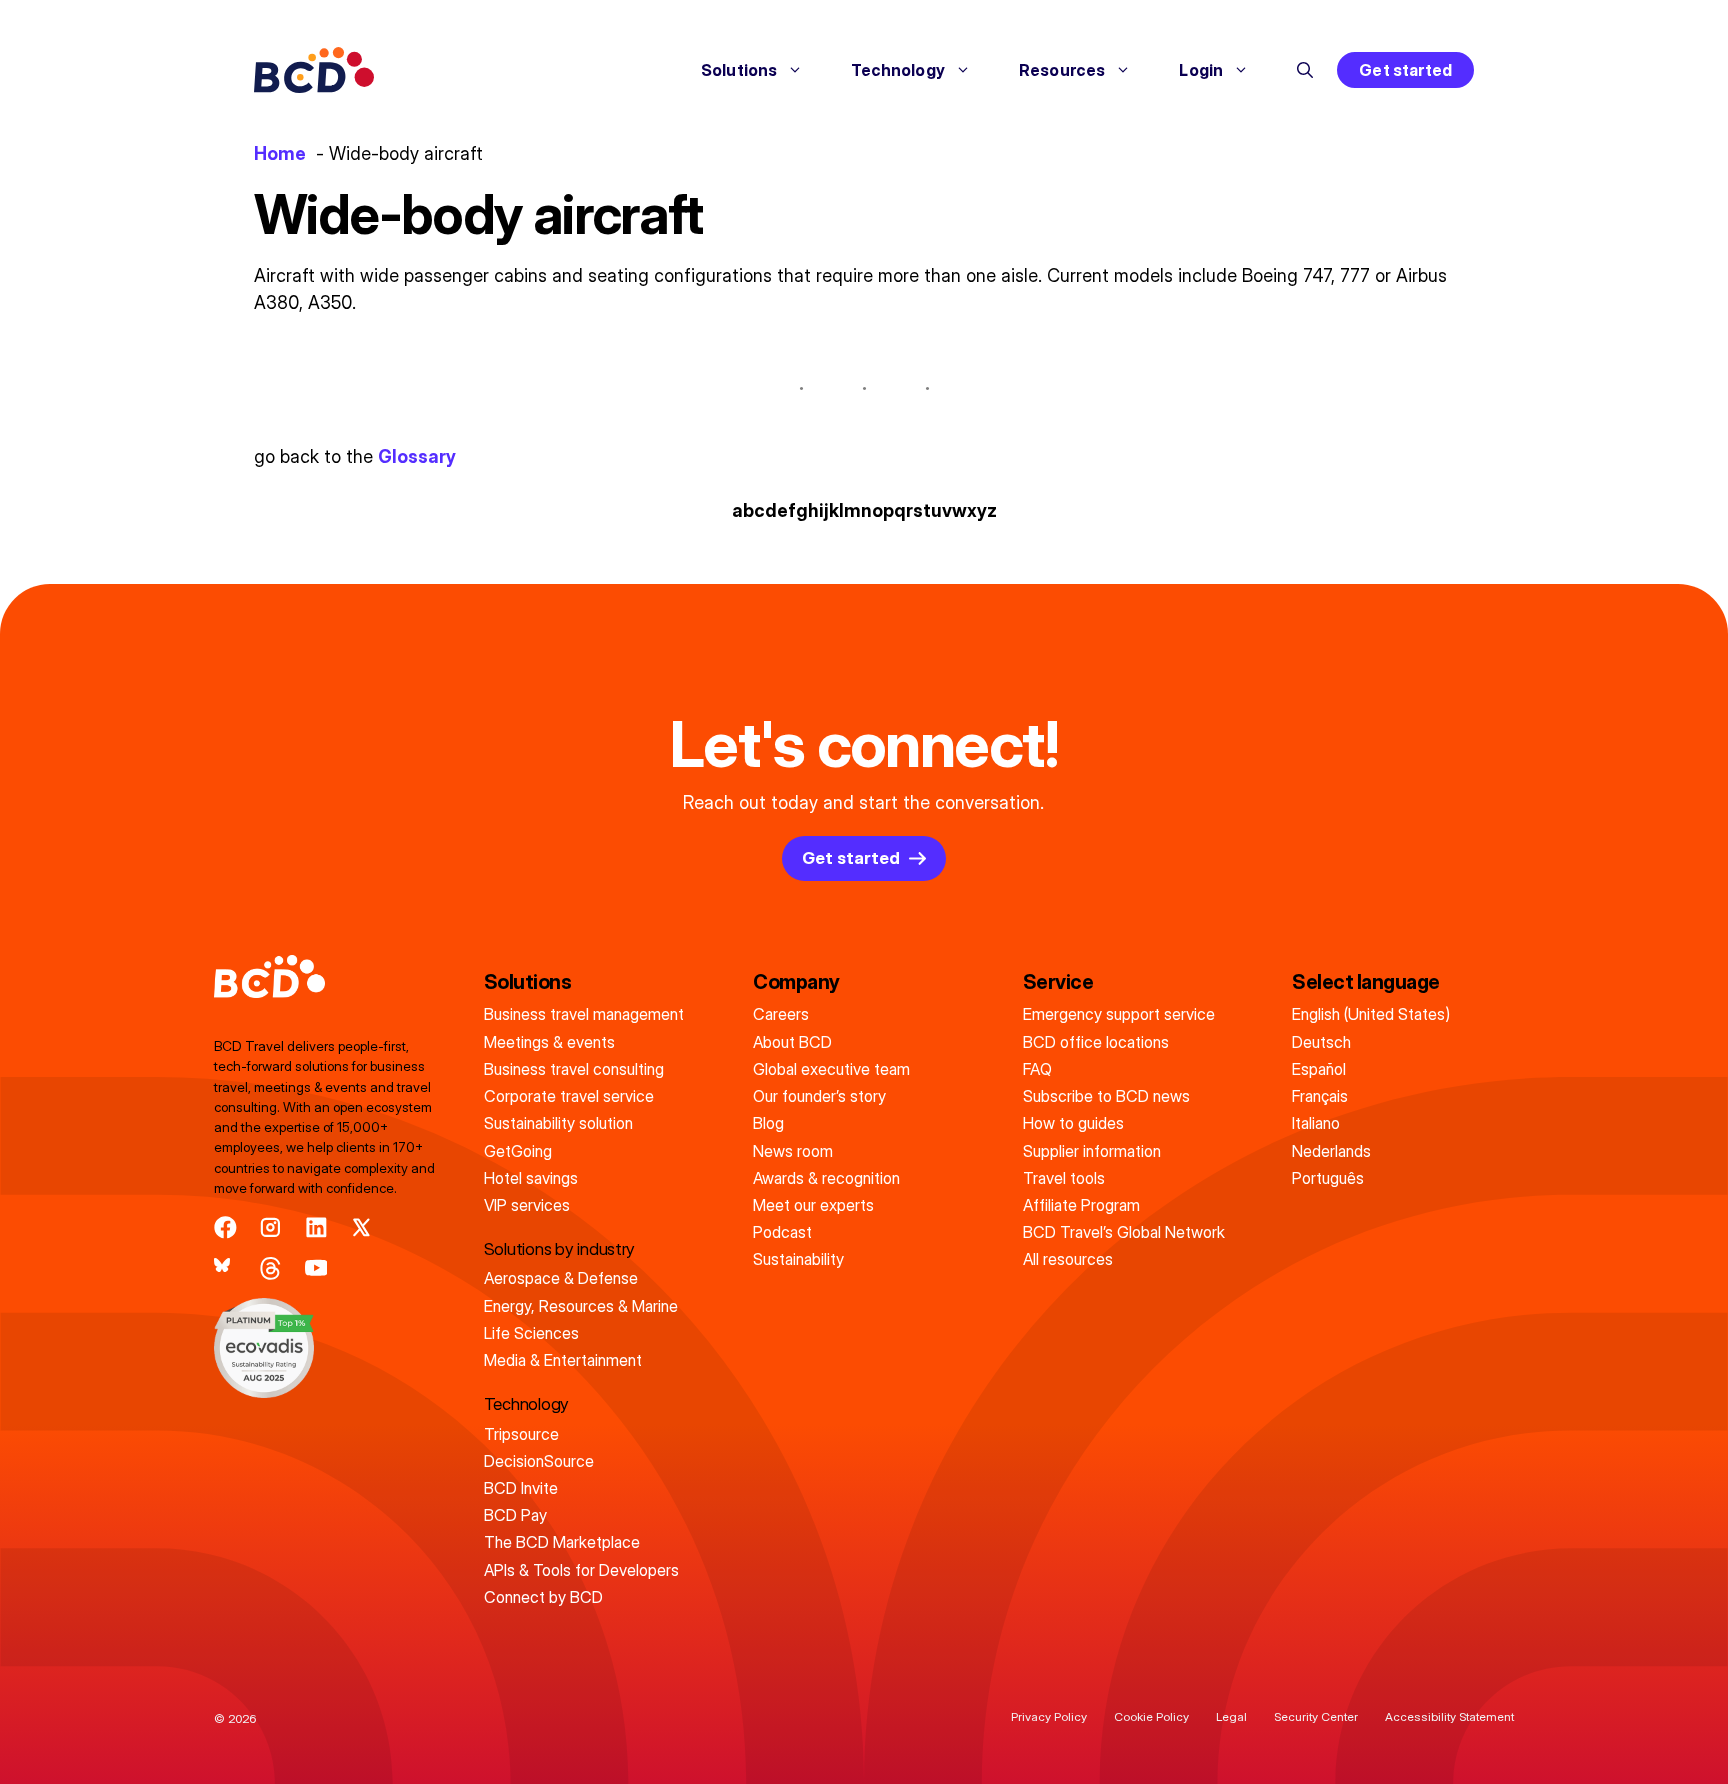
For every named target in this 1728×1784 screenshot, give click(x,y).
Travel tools (1064, 1178)
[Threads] (270, 1268)
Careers (781, 1014)
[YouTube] (316, 1268)
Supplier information (1092, 1151)
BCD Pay (515, 1515)
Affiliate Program (1081, 1205)
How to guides (1073, 1123)
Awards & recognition (826, 1178)
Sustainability (798, 1259)
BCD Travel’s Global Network (1124, 1232)
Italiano (1316, 1123)
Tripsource (521, 1434)
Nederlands (1331, 1151)
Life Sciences (531, 1333)
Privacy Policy (1049, 1716)
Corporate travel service (569, 1096)
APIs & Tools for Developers (581, 1570)
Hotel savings (531, 1178)
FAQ (1037, 1069)
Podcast (782, 1232)
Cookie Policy (1151, 1716)
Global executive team (831, 1069)
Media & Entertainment (563, 1360)
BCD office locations (1096, 1042)
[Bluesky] (225, 1268)
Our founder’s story (819, 1096)
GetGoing (518, 1151)
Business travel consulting (574, 1069)
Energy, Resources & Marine (581, 1306)
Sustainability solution (558, 1123)
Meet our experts (813, 1205)
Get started (1405, 70)
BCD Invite (521, 1488)
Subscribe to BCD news (1106, 1096)
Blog (768, 1123)
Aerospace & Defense (561, 1278)
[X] (361, 1227)
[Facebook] (225, 1227)
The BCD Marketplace (562, 1542)
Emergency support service (1119, 1014)
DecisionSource (539, 1461)
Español (1319, 1069)
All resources (1068, 1259)
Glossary (417, 456)
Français (1320, 1096)
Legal (1231, 1716)
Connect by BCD (543, 1597)
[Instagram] (270, 1227)
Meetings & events (549, 1042)
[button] (1305, 70)
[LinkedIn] (316, 1227)
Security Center (1316, 1716)
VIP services (527, 1205)
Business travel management (584, 1014)
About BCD (792, 1042)
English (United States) (1371, 1014)
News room (793, 1151)
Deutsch (1321, 1042)
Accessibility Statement (1449, 1716)
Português (1328, 1178)
